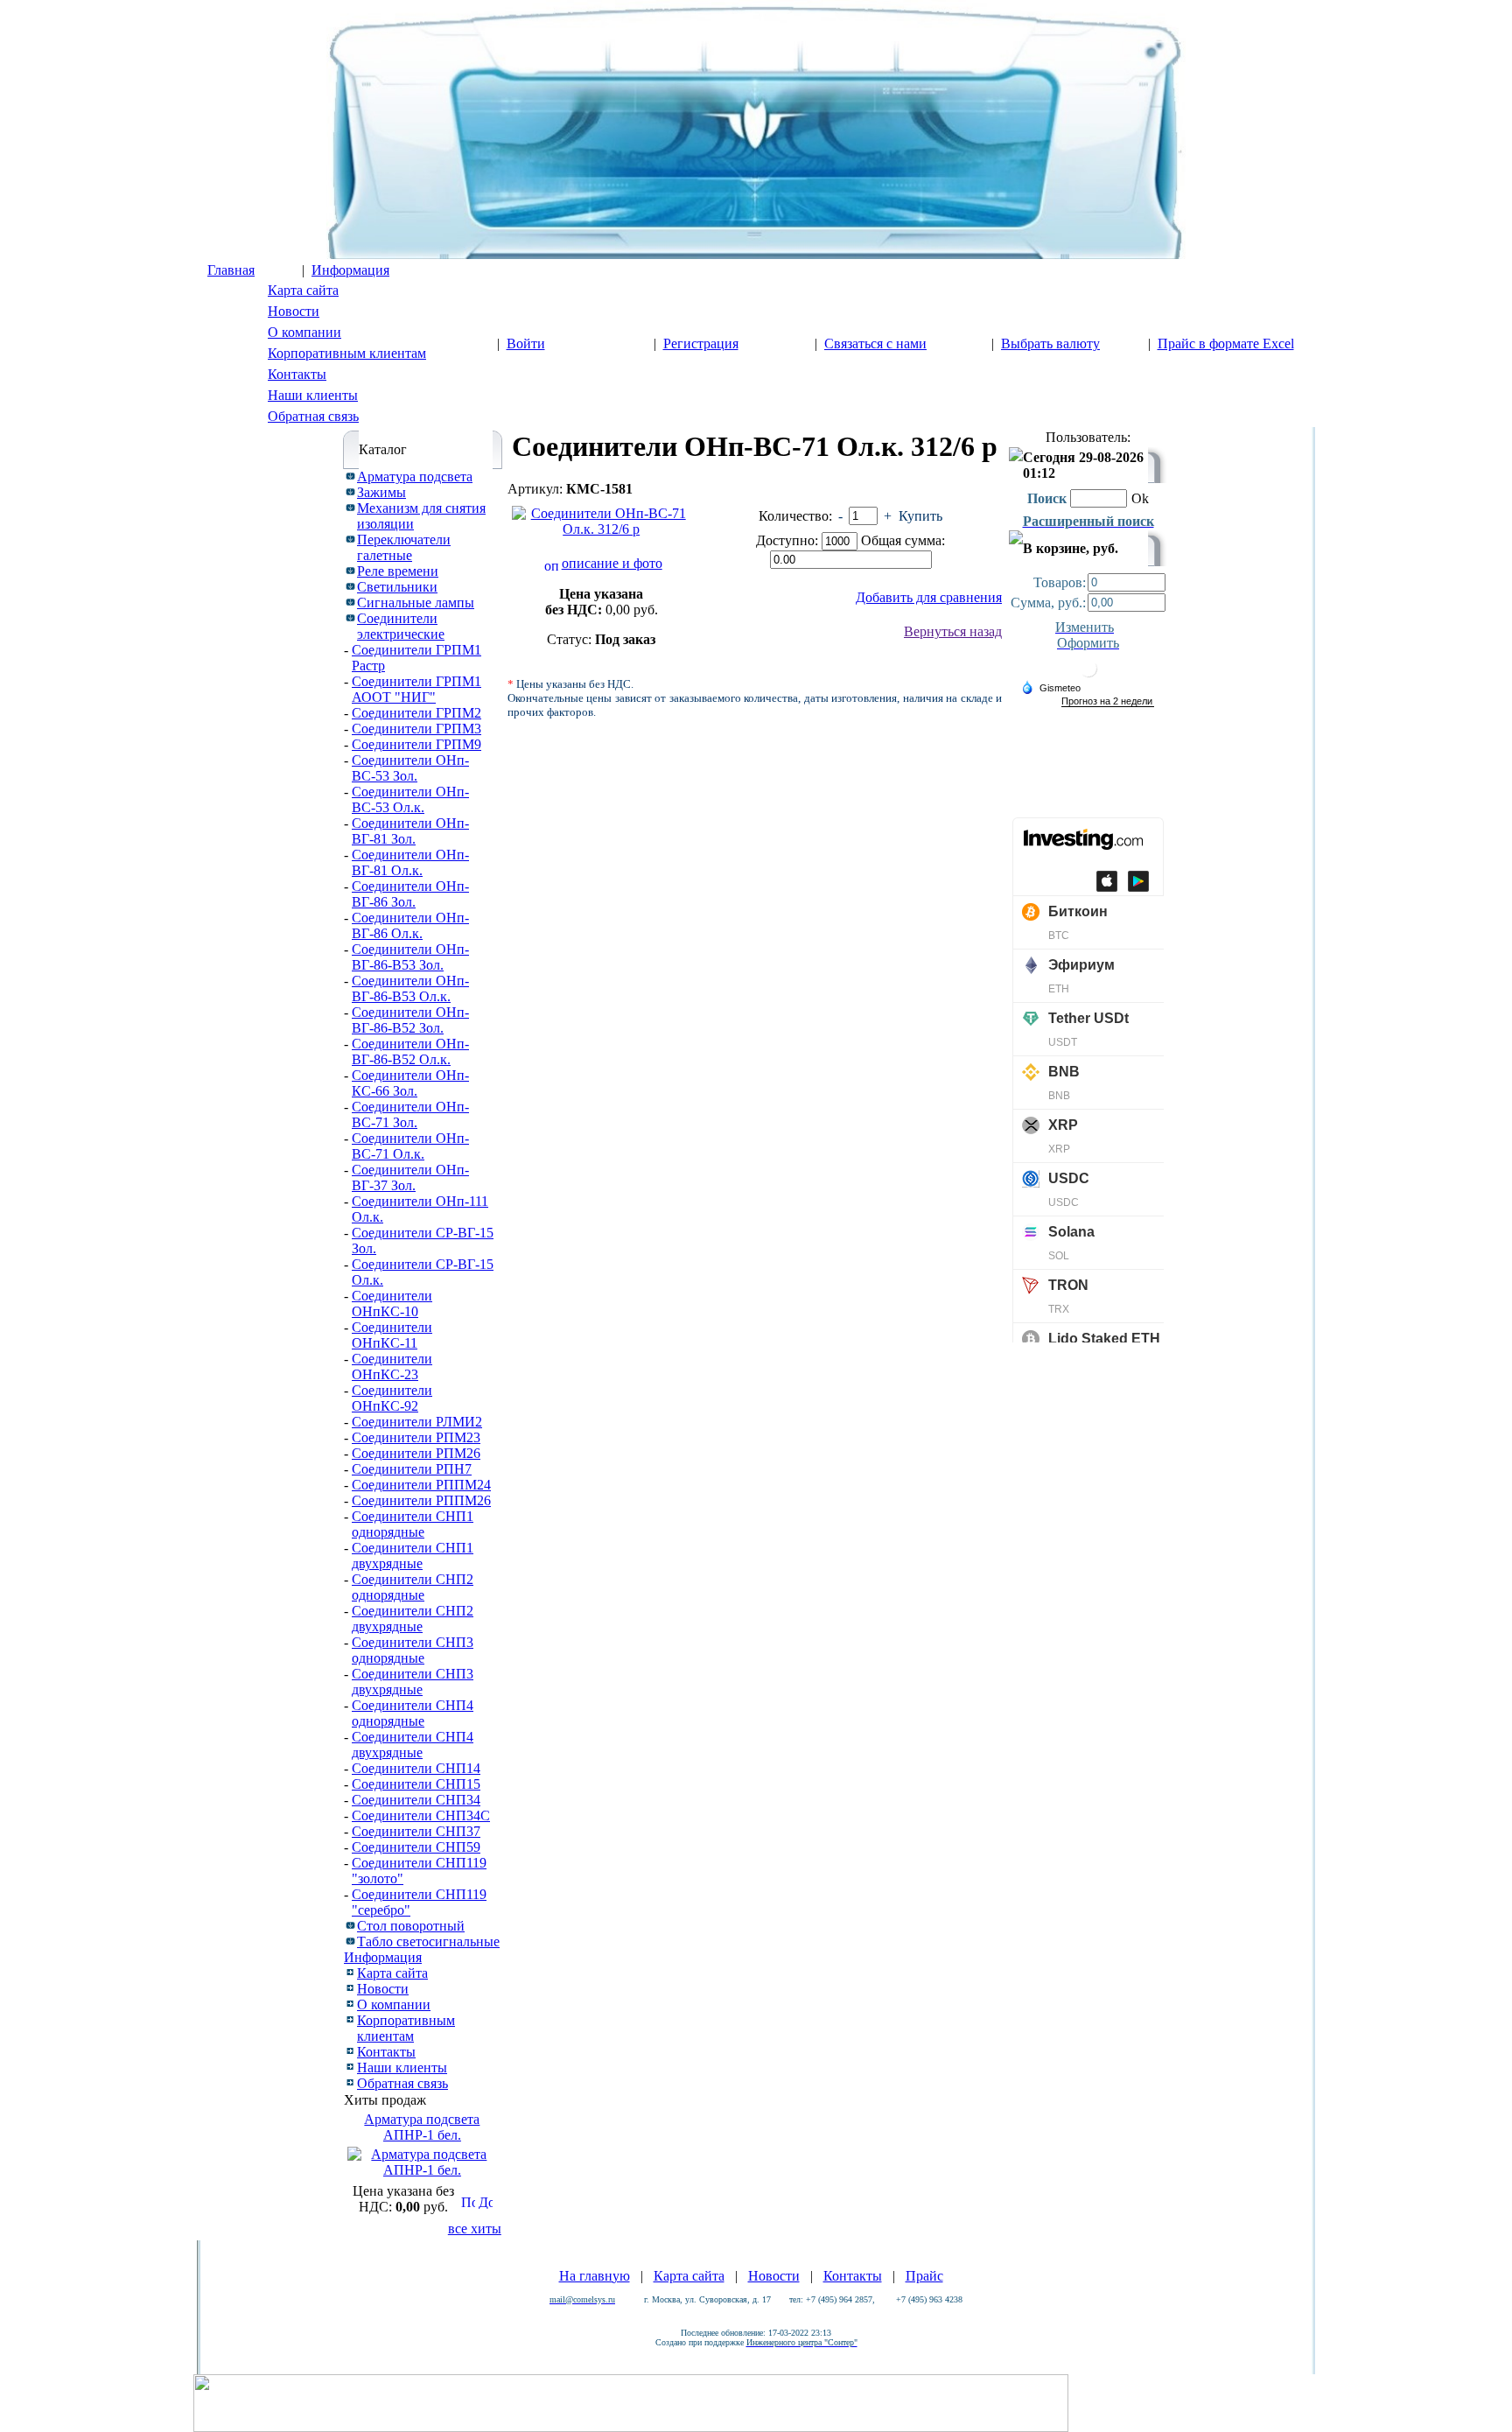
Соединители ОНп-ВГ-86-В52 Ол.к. (410, 1051)
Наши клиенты (313, 395)
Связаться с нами (875, 343)
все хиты (475, 2229)
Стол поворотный (411, 1926)
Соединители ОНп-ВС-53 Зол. (410, 768)
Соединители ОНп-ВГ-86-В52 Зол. (410, 1020)
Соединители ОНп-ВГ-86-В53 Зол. (410, 957)
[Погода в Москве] (1088, 675)
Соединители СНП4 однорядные (413, 1713)
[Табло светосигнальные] (350, 1940)
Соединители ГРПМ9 (416, 744)
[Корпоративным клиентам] (350, 2018)
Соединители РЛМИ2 (417, 1422)
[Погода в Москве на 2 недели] (1108, 701)
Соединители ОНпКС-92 (392, 1398)
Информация (350, 270)
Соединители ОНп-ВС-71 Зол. (410, 1114)
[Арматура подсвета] (350, 475)
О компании (304, 332)
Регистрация (701, 343)
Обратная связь (313, 416)
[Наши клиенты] (350, 2065)
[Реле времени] (350, 569)
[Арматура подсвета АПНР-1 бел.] (422, 2170)
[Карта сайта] (350, 1970)
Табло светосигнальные (428, 1941)
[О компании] (350, 2002)
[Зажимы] (350, 491)
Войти (526, 343)
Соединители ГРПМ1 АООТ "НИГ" (416, 689)
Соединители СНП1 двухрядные (413, 1556)
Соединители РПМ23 (416, 1437)
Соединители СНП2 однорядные (413, 1587)
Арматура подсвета (415, 477)
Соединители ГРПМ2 (416, 713)
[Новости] (350, 1986)
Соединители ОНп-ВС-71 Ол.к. (410, 1146)
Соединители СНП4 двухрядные (413, 1745)
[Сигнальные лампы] (350, 601)
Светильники (397, 587)
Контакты (297, 374)
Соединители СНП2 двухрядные (413, 1619)
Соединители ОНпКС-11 (392, 1335)
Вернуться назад (953, 631)
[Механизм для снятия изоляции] (350, 506)
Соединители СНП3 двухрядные (413, 1682)
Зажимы (381, 492)
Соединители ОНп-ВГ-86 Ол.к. (410, 925)
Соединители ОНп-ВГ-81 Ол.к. (410, 862)
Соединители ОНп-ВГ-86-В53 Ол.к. (410, 988)
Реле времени (398, 571)
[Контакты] (350, 2049)
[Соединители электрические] (350, 617)
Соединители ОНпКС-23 (392, 1367)
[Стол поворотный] (350, 1924)
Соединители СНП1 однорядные (413, 1524)
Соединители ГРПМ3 (416, 729)
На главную (595, 2276)
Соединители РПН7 (412, 1469)
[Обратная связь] (350, 2081)
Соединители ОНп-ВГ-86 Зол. (410, 894)
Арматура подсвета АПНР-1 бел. (422, 2127)
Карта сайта (303, 290)
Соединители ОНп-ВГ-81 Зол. (410, 831)
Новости (294, 311)
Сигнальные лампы (416, 603)
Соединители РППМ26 (421, 1500)
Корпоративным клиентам (347, 353)
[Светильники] (350, 585)
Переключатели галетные (404, 547)
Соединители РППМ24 (421, 1485)
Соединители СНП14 (416, 1768)
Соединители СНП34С (421, 1815)
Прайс (924, 2276)
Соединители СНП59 (416, 1847)
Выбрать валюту (1050, 343)
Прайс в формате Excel (1226, 343)
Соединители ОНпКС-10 (392, 1304)
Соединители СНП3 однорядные (413, 1650)
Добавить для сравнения (929, 597)
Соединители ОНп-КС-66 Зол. (410, 1083)
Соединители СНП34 (416, 1800)
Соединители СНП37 (416, 1831)
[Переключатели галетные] (350, 538)
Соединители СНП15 (416, 1784)
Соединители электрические (401, 626)
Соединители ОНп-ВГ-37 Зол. (410, 1177)
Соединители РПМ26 (416, 1453)
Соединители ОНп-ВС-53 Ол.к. (410, 799)
